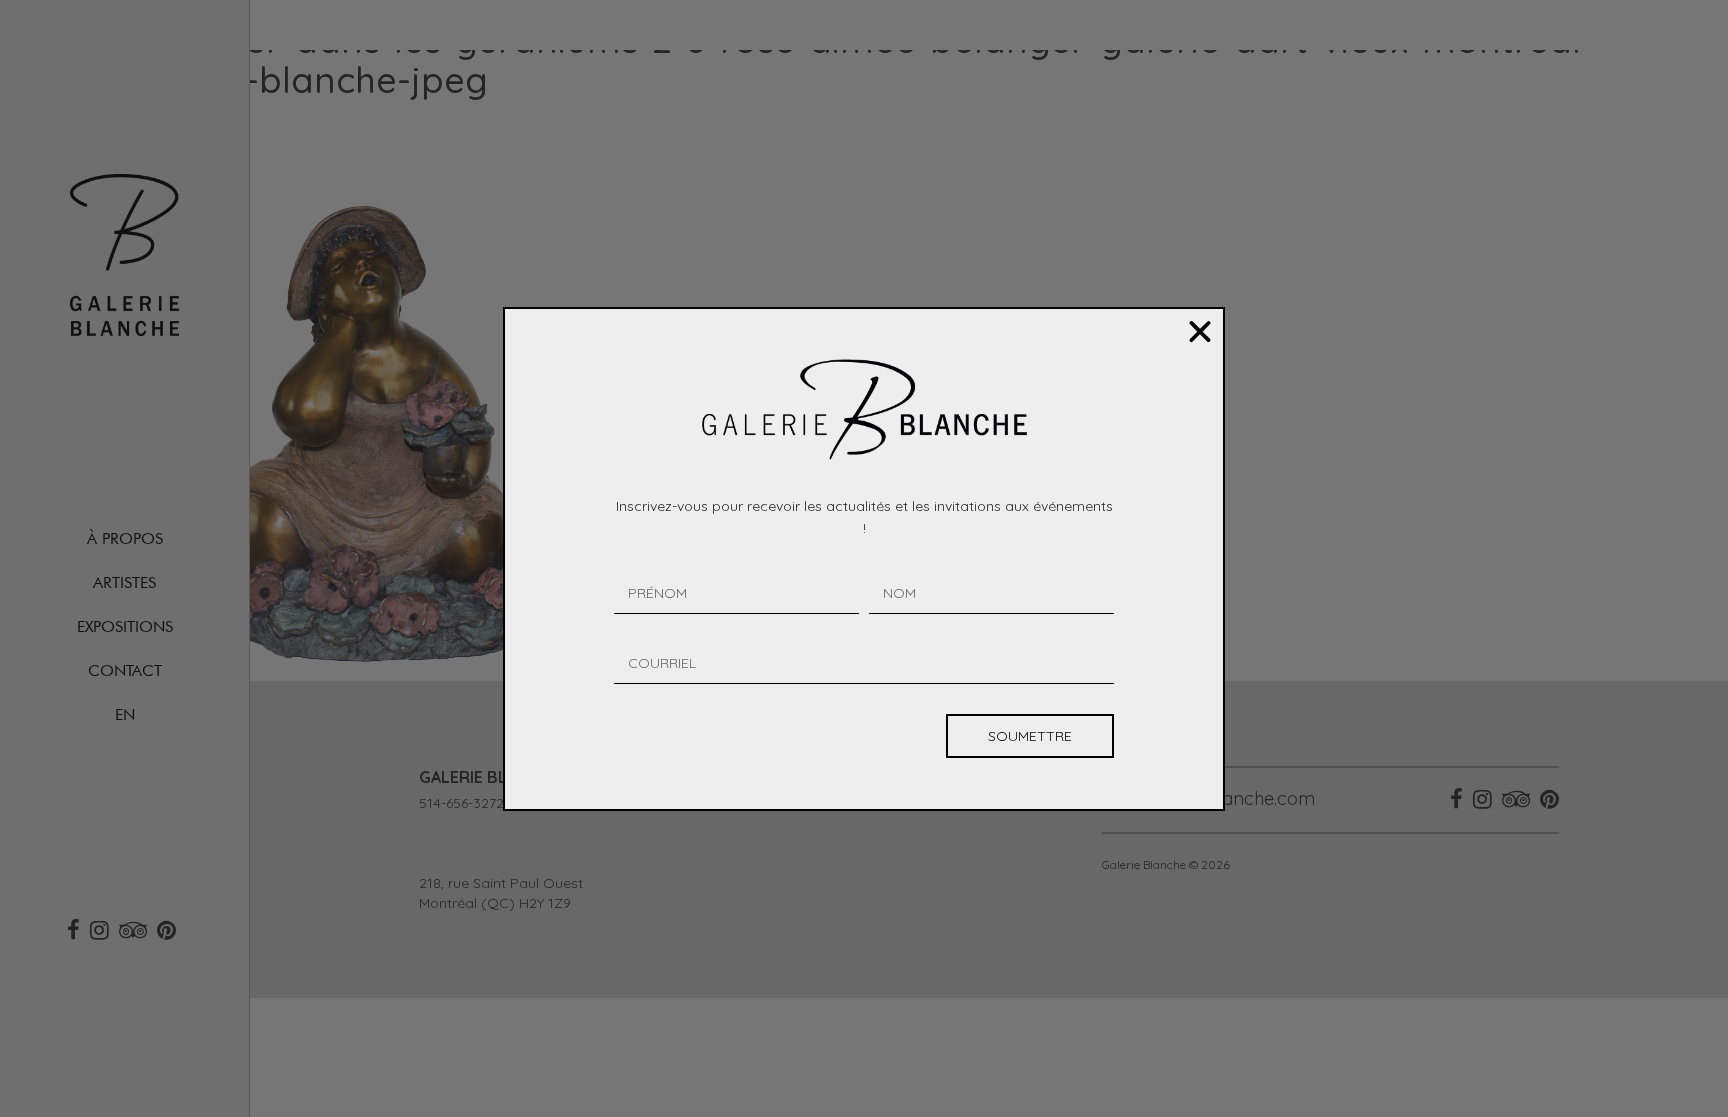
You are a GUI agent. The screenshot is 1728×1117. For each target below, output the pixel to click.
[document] (864, 558)
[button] (1200, 332)
